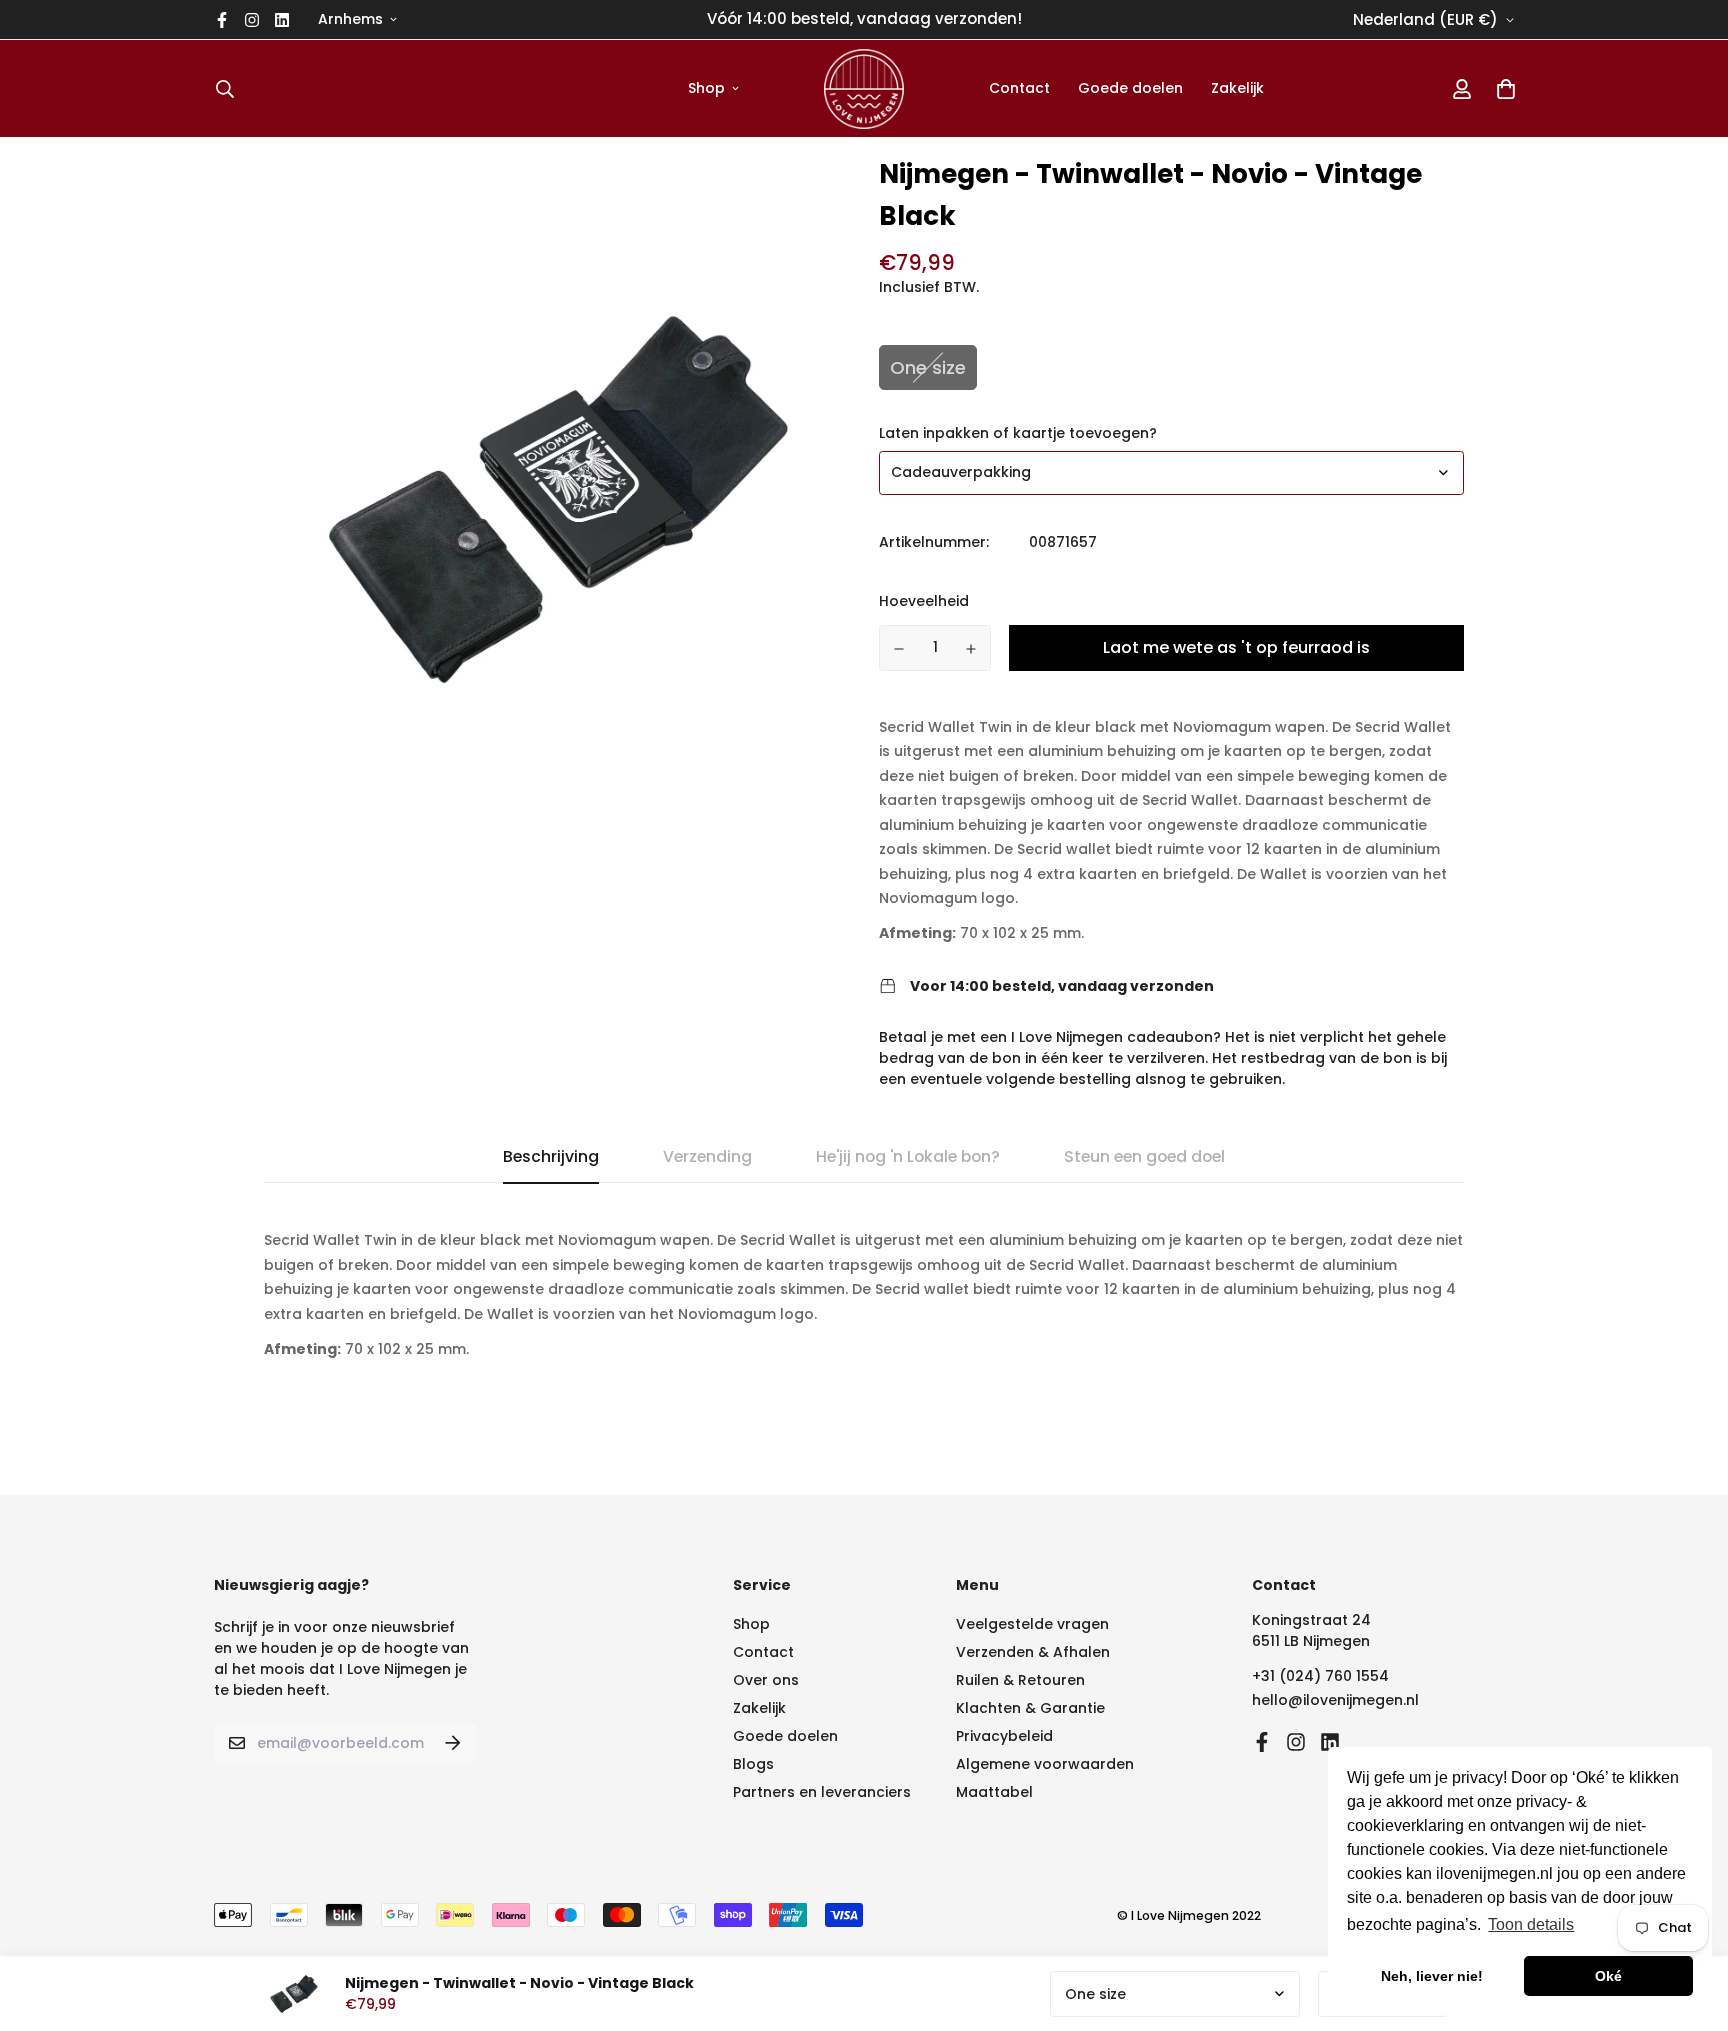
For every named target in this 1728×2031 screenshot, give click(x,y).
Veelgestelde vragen (1032, 1624)
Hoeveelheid (924, 601)
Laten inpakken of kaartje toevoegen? (1018, 433)
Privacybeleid (1004, 1736)
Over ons (766, 1680)
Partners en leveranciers (822, 1792)
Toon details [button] (1531, 1924)
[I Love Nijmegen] (864, 88)
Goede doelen (1130, 88)
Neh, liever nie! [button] (1432, 1976)
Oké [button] (1608, 1976)
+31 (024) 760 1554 (1320, 1676)
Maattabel (994, 1792)
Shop (706, 88)
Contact (1019, 88)
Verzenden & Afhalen (1033, 1652)
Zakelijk (1237, 88)
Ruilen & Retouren (1020, 1680)
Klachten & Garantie (1030, 1708)
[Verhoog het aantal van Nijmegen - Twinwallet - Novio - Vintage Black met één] (972, 649)
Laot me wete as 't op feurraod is (1236, 647)
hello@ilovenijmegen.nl (1335, 1700)
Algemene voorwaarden (1045, 1764)
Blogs (753, 1764)
